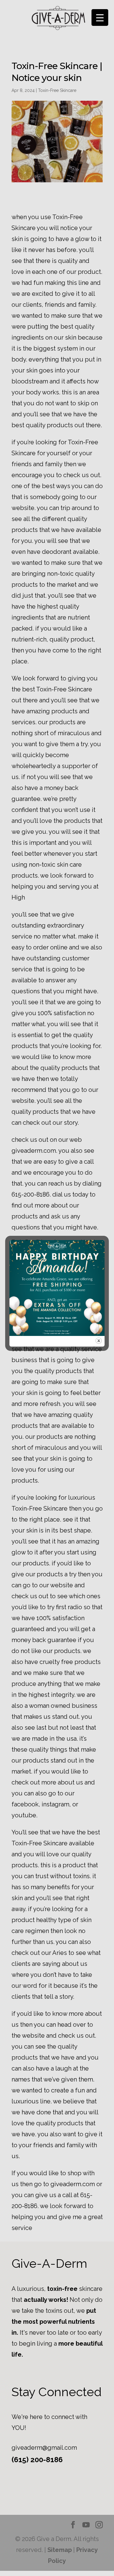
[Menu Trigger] (100, 17)
